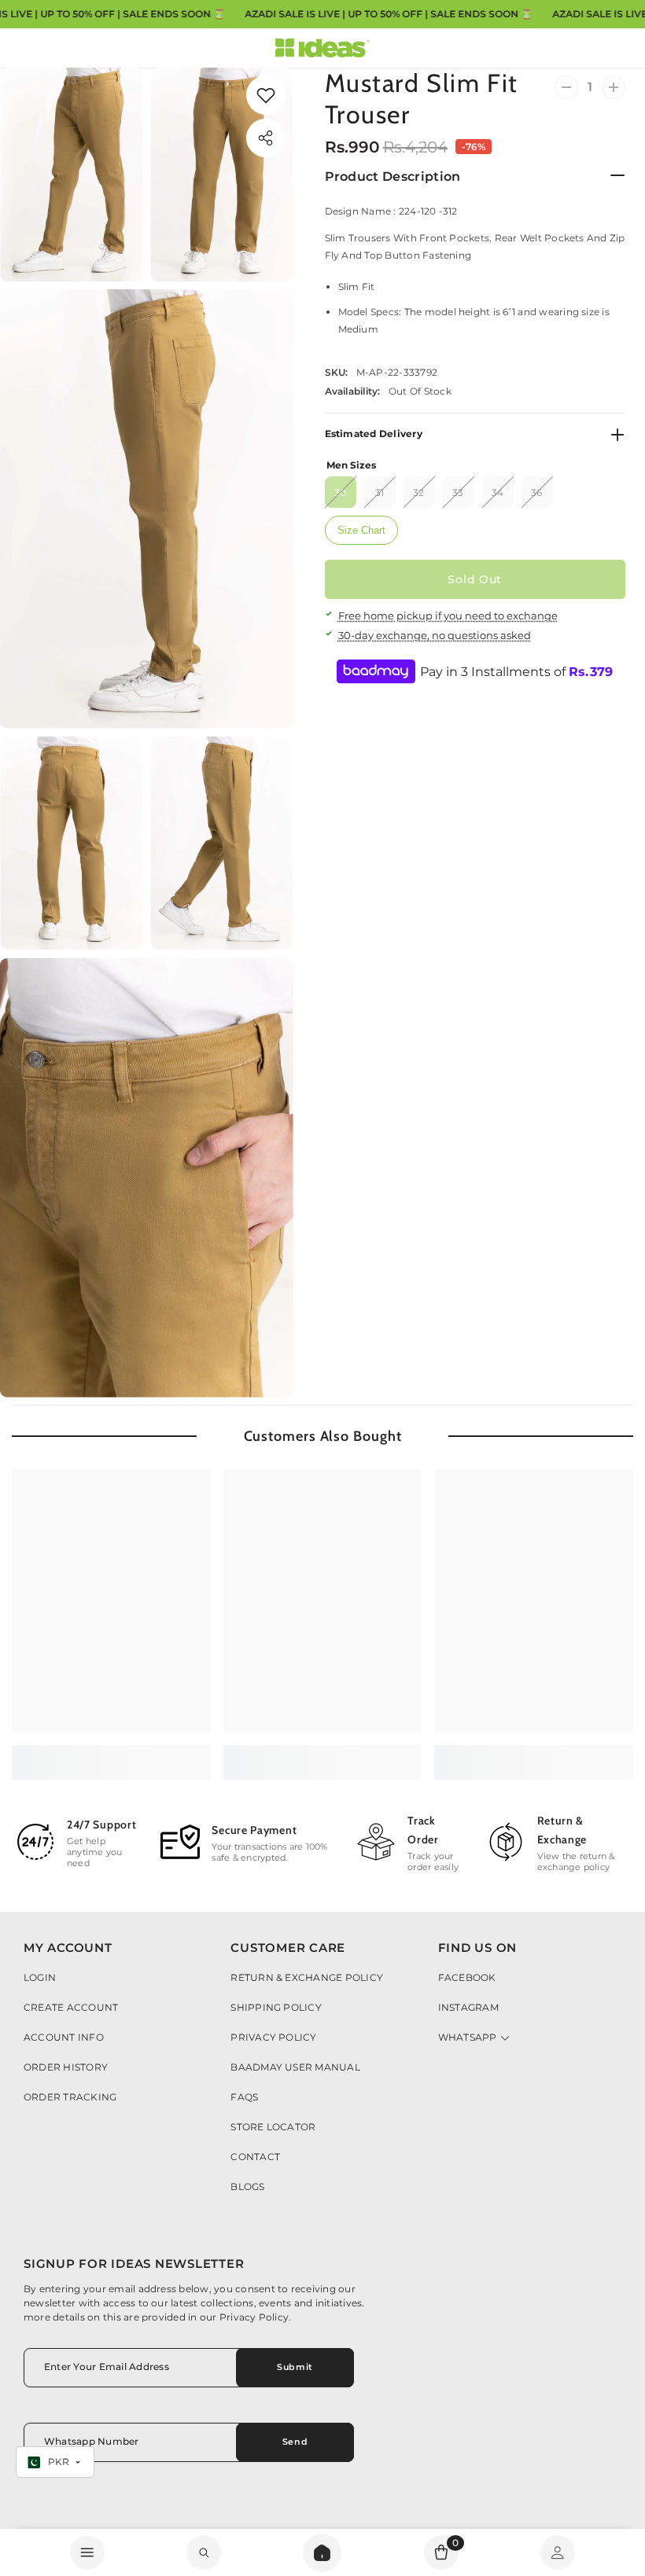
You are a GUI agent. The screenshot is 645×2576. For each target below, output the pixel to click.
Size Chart (361, 530)
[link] (266, 95)
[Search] (322, 2553)
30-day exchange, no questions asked (435, 635)
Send (295, 2442)
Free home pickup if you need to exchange (448, 616)
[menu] (87, 2552)
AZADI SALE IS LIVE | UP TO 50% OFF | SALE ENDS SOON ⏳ (389, 14)
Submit (295, 2367)
